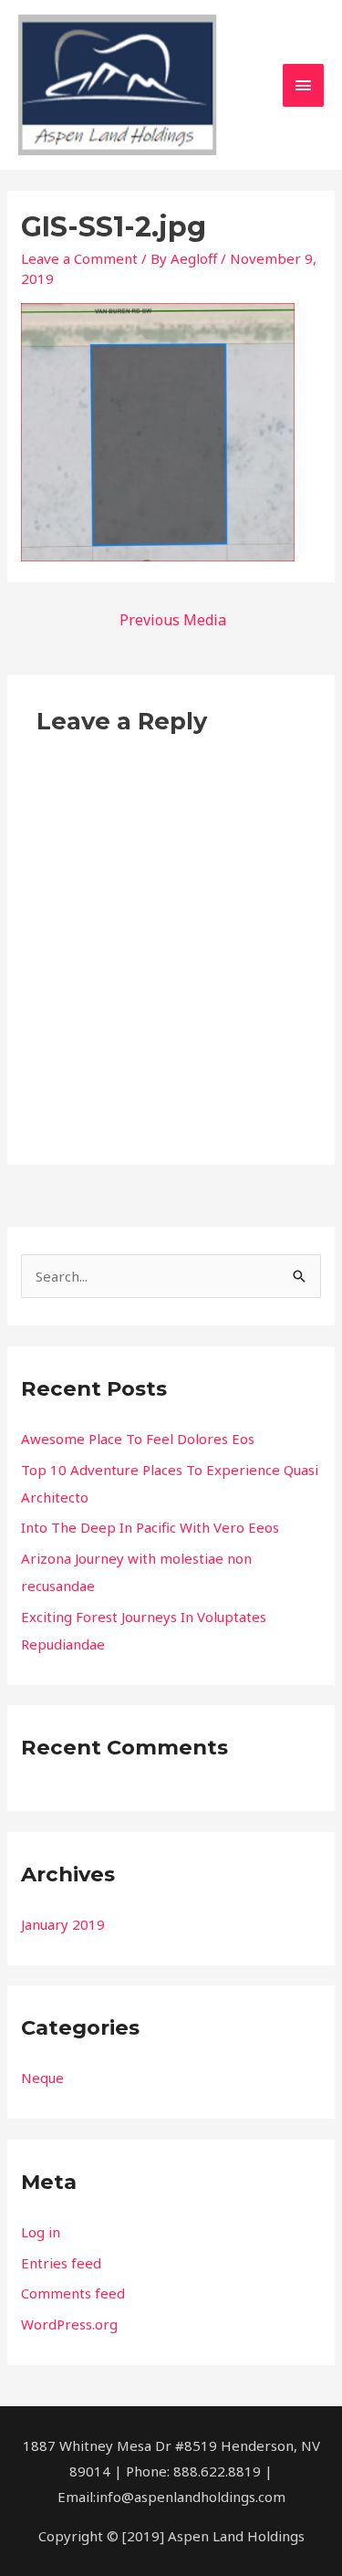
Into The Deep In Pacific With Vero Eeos (150, 1527)
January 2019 (63, 1924)
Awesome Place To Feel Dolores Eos (138, 1439)
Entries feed (61, 2263)
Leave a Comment (79, 258)
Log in (41, 2232)
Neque (42, 2078)
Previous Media (173, 620)
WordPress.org (69, 2324)
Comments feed (73, 2293)
